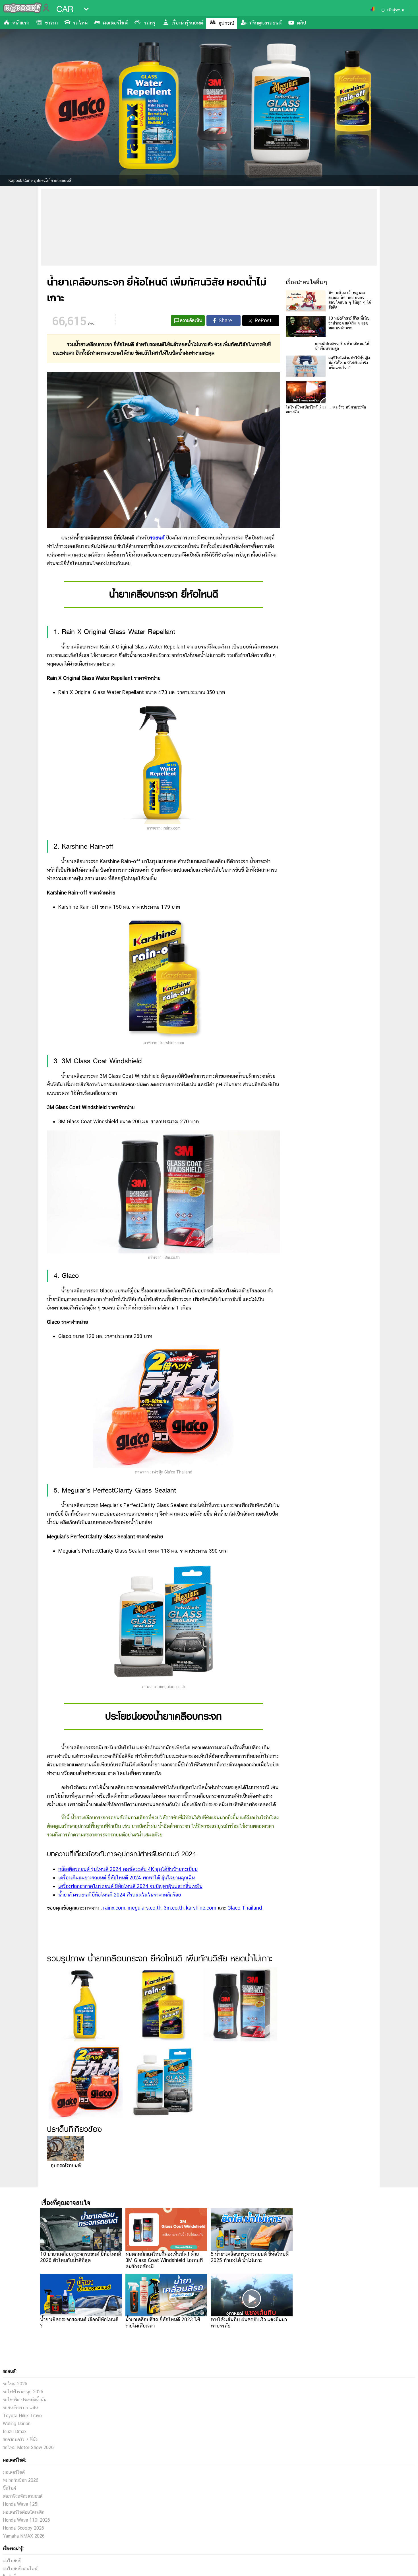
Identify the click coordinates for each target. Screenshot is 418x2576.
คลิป (301, 23)
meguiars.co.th (145, 1908)
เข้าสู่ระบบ (396, 10)
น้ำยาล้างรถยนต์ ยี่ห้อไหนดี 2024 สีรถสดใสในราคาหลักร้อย (120, 1895)
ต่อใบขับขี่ (12, 2561)
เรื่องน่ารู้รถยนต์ (187, 23)
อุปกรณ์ (226, 23)
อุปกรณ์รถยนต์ (66, 2165)
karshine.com (201, 1908)
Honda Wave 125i (21, 2504)
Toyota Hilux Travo (22, 2416)
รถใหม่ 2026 (15, 2384)
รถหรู (150, 23)
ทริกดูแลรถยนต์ (265, 23)
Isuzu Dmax (15, 2432)
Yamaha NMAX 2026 (24, 2536)
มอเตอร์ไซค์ (115, 23)
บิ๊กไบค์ (9, 2488)
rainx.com (114, 1908)
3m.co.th (174, 1908)
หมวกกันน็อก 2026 (21, 2480)
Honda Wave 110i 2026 (26, 2520)
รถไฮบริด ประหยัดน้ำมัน (25, 2400)
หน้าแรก (21, 23)
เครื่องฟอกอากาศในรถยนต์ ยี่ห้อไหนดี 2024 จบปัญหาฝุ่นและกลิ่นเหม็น (130, 1886)
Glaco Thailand (245, 1908)
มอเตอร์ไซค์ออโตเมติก (24, 2512)
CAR (65, 9)
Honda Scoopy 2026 (23, 2528)
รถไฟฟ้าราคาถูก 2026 (23, 2392)
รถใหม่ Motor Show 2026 (28, 2447)
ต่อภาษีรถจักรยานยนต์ (23, 2496)
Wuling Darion (17, 2424)
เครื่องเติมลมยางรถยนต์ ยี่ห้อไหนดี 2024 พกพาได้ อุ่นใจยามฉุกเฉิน (127, 1878)
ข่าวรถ (51, 23)
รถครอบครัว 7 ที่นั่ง (20, 2439)
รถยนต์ (157, 538)
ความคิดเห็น (191, 320)
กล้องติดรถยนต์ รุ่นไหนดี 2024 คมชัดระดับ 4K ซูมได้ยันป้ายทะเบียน (128, 1869)
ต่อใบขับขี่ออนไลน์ (20, 2569)
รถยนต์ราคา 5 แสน (20, 2408)
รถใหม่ (80, 23)
